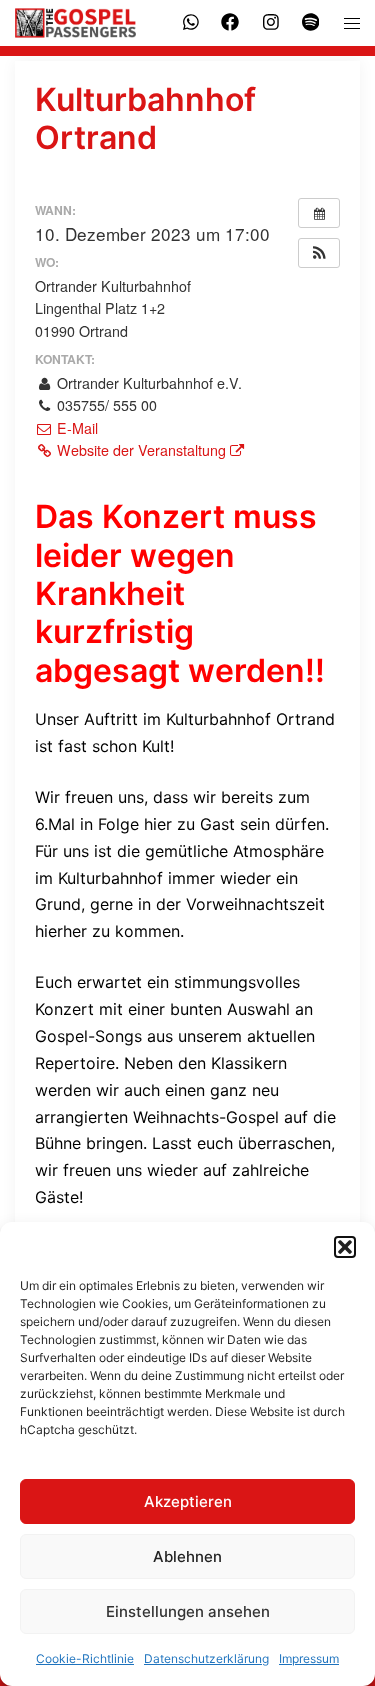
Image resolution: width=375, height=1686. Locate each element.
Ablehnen (187, 1556)
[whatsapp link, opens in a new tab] (189, 21)
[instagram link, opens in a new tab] (269, 21)
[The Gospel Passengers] (77, 23)
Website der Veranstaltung (141, 450)
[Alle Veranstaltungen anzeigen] (319, 213)
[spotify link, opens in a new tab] (309, 21)
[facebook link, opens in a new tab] (229, 21)
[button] (345, 1247)
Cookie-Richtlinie (85, 1658)
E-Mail (75, 428)
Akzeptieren (188, 1501)
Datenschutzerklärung (206, 1658)
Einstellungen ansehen (188, 1611)
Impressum (309, 1658)
